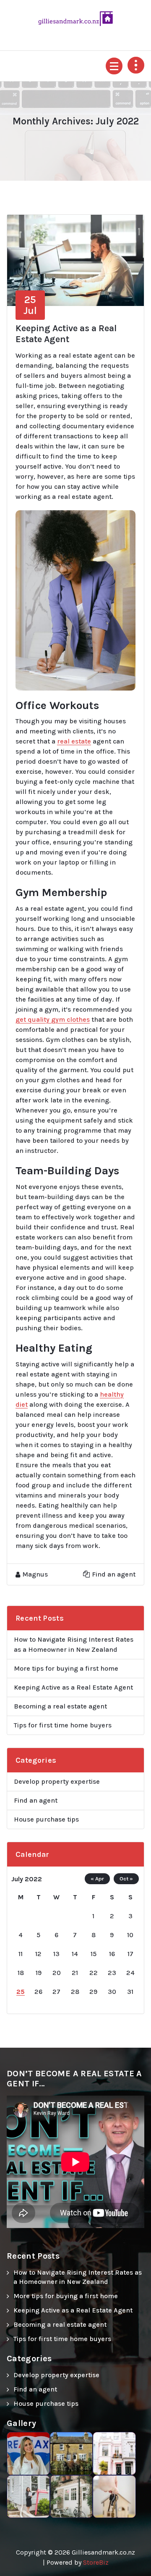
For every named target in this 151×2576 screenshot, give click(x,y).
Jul (30, 305)
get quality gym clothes (53, 1019)
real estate (74, 741)
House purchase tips (46, 1819)
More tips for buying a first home (66, 1668)
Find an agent (114, 1574)
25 (21, 1992)
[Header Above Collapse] (136, 65)
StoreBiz (96, 2562)
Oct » (126, 1879)
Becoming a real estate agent (60, 1706)
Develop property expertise (57, 1781)
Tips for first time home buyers (63, 1725)
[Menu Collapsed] (114, 66)
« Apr (97, 1879)
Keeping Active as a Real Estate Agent (66, 334)
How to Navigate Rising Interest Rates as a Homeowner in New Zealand (74, 1644)
